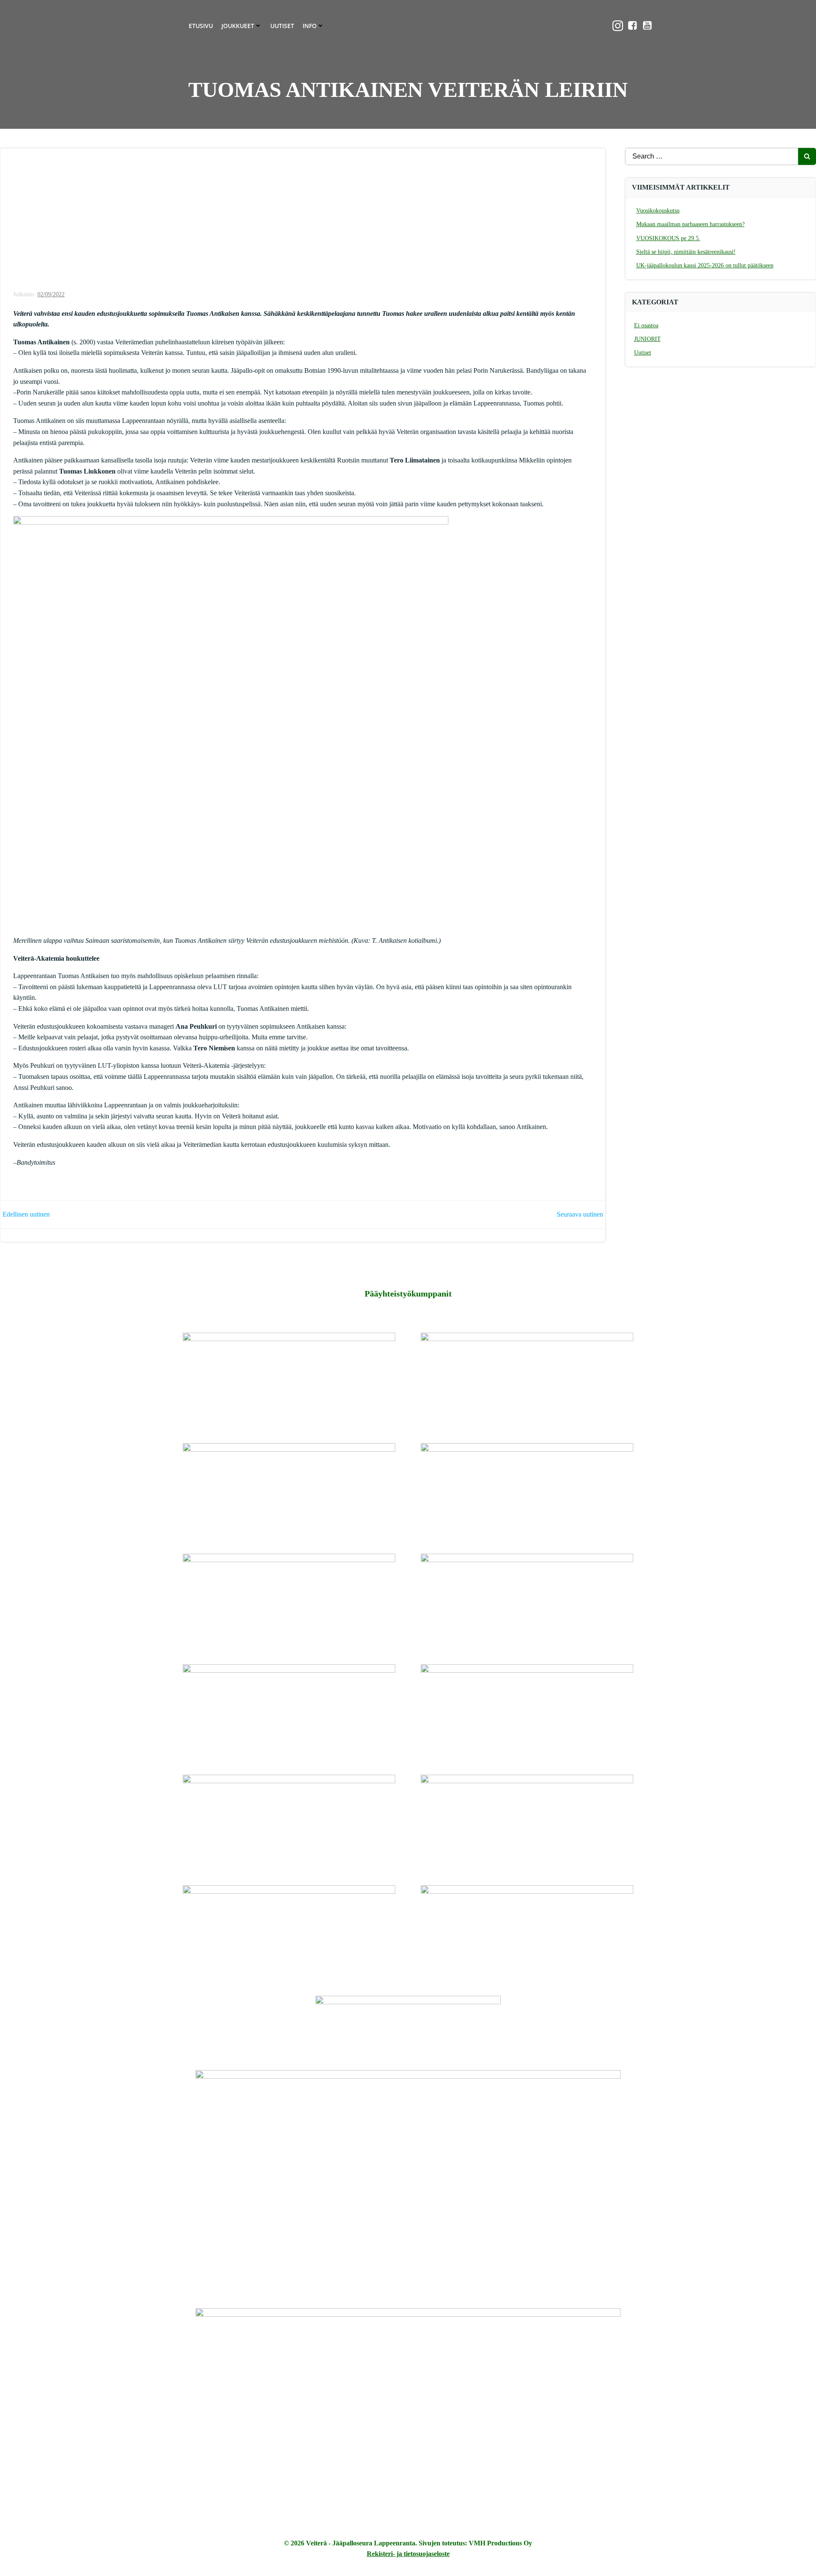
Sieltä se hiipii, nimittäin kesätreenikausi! (686, 252)
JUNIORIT (647, 339)
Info (310, 26)
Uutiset (282, 26)
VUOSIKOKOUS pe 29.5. (668, 238)
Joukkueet (238, 26)
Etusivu (201, 26)
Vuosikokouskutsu (658, 211)
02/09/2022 (51, 294)
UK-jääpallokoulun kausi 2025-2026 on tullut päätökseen (705, 265)
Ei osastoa (646, 325)
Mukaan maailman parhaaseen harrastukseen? (690, 224)
